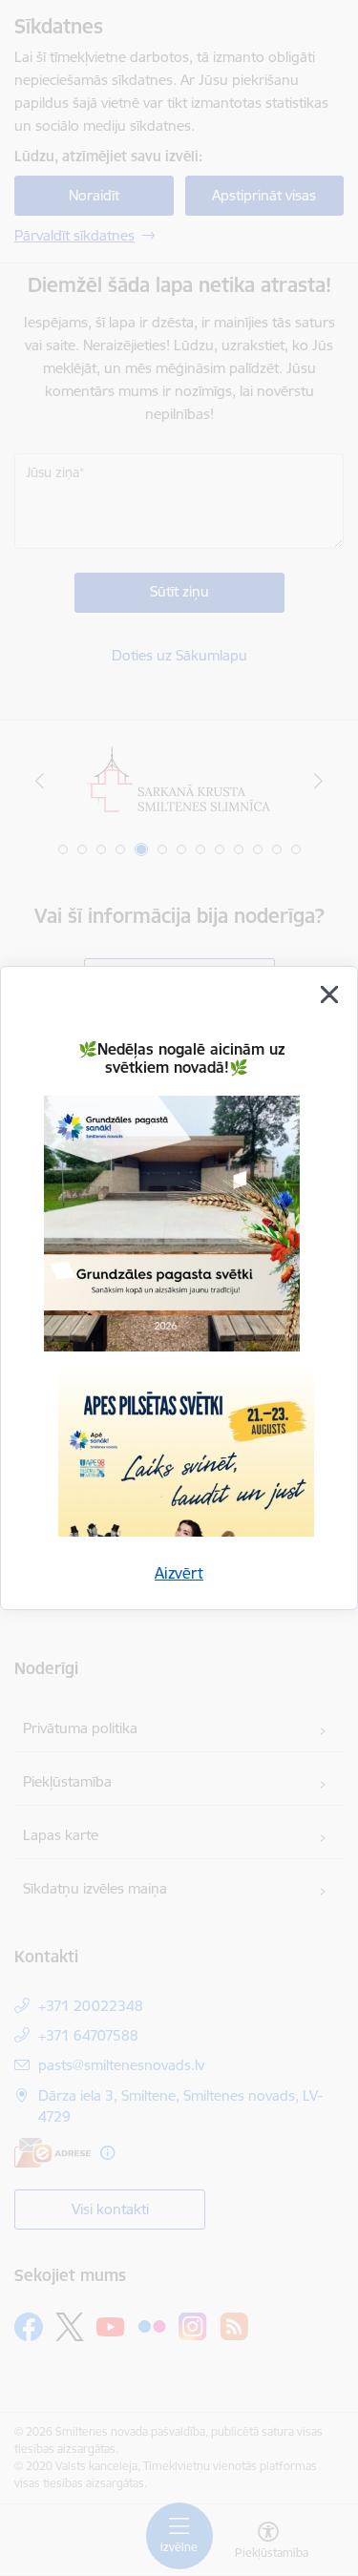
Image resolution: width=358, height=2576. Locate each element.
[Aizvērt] (329, 995)
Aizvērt (179, 1573)
